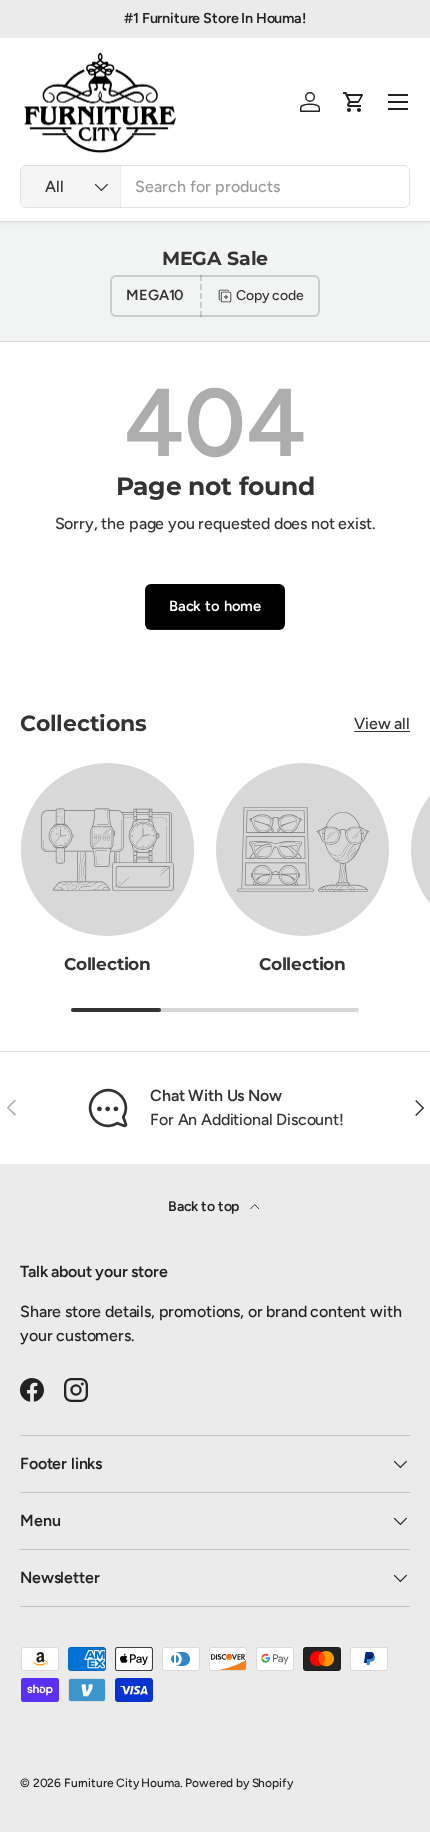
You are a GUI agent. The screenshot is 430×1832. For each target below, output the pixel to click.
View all (382, 723)
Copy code (270, 295)
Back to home (215, 606)
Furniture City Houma (122, 1783)
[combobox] (215, 186)
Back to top (205, 1206)
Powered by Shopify (238, 1783)
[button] (354, 102)
